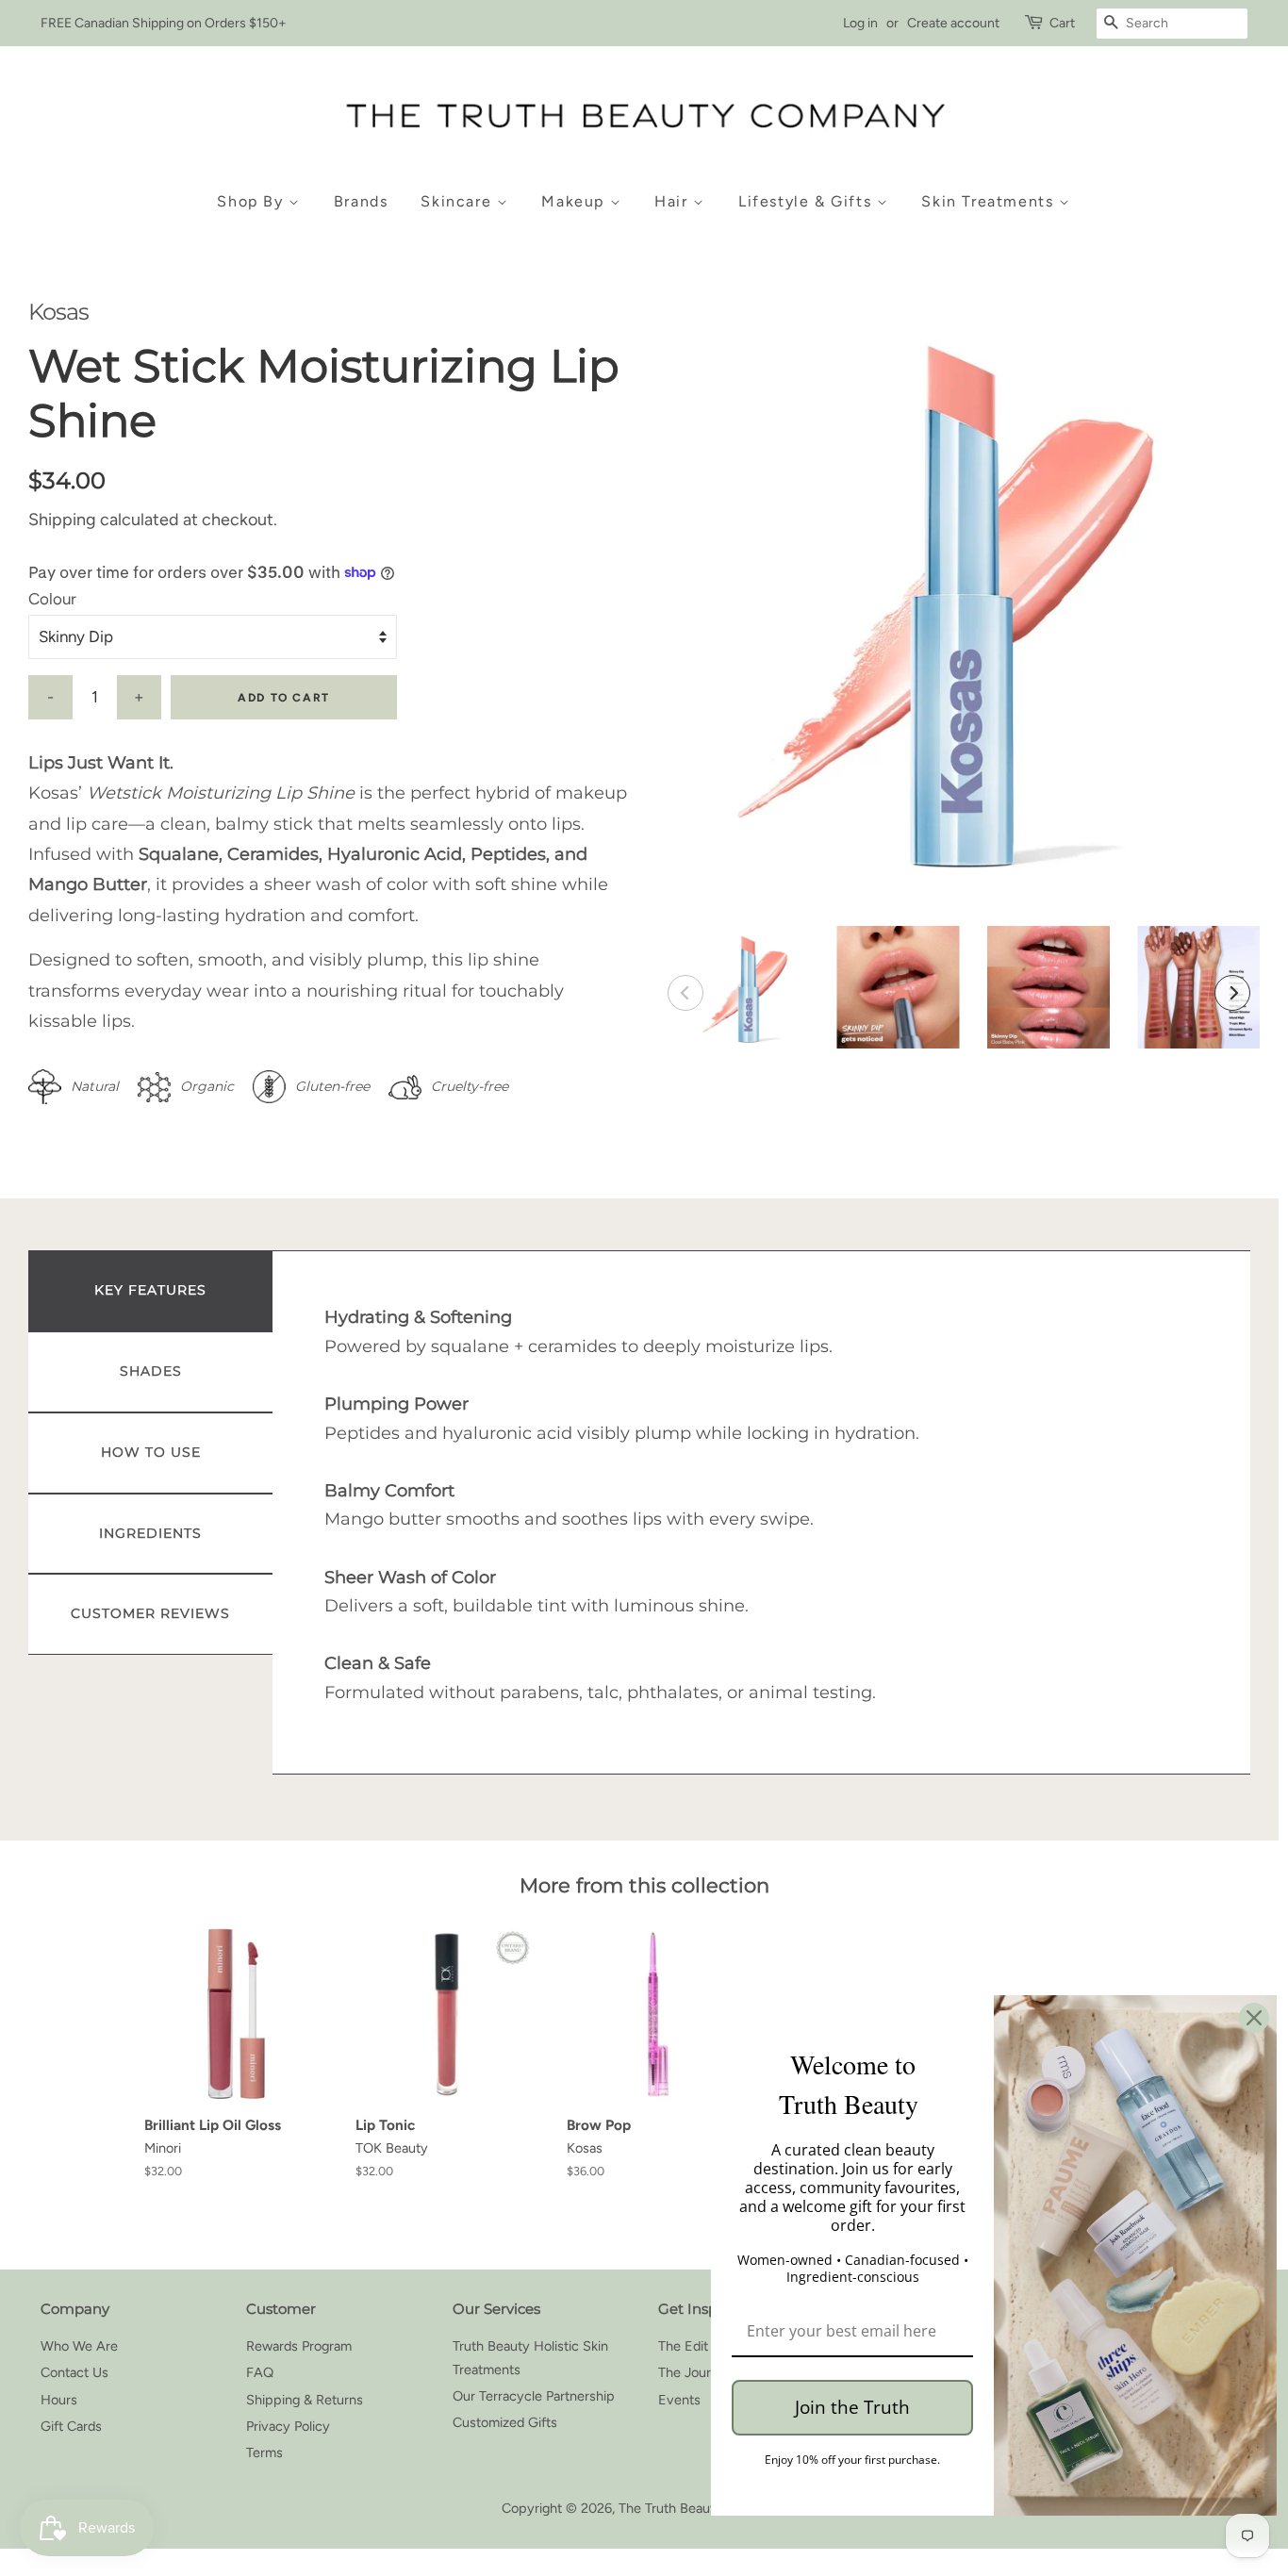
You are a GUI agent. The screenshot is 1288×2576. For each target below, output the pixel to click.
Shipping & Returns (305, 2400)
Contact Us (74, 2372)
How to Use (151, 1452)
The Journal (693, 2372)
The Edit (683, 2346)
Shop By (253, 201)
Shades (151, 1371)
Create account (953, 23)
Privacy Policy (288, 2426)
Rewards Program (299, 2346)
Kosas (58, 312)
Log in (860, 23)
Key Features (150, 1290)
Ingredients (150, 1533)
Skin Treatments (990, 201)
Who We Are (79, 2346)
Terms (264, 2452)
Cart (1062, 23)
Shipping (62, 520)
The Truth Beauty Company (702, 2508)
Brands (361, 201)
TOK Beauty (392, 2148)
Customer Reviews (150, 1613)
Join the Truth (852, 2407)
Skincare (458, 201)
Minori (163, 2148)
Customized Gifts (505, 2422)
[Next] (1232, 993)
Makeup (575, 201)
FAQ (260, 2372)
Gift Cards (71, 2426)
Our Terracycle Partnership (534, 2396)
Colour (52, 599)
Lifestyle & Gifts (808, 201)
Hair (674, 201)
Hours (59, 2400)
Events (679, 2400)
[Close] (1254, 2018)
